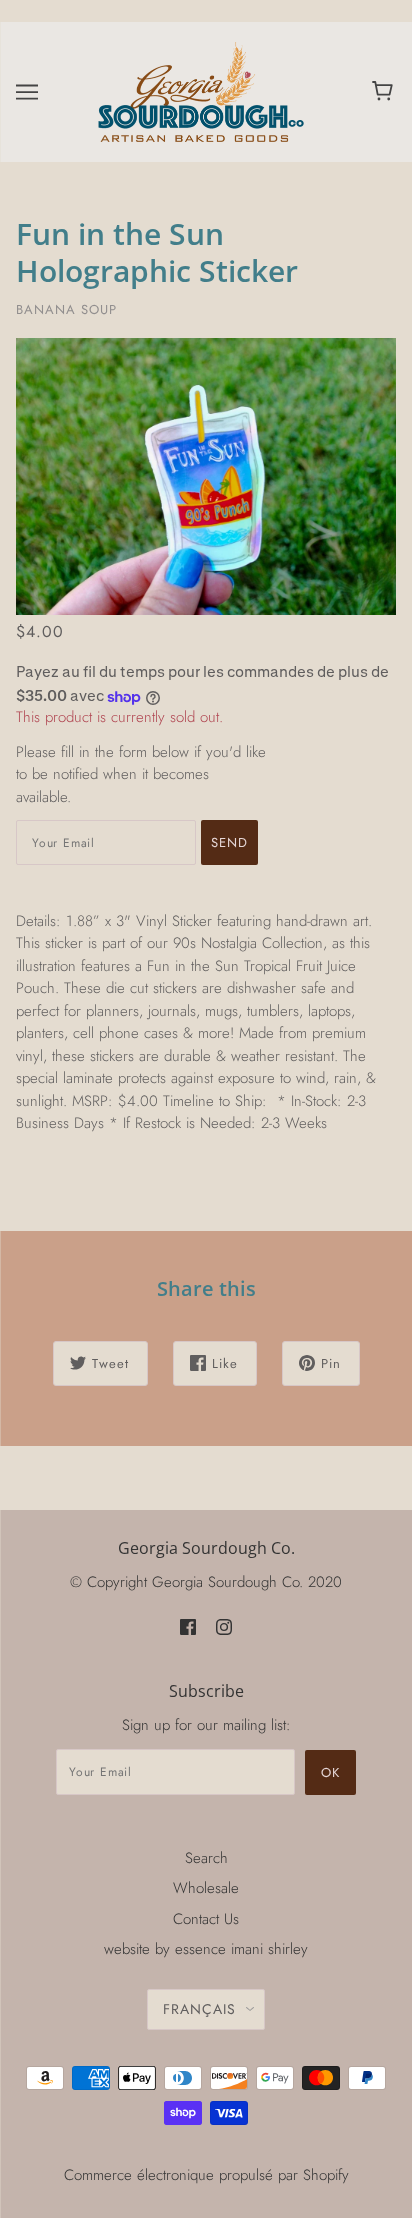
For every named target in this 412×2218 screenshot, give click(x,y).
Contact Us (206, 1919)
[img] (188, 1625)
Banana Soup (66, 309)
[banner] (202, 90)
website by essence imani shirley (206, 1949)
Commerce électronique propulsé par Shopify (206, 2175)
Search (206, 1858)
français (199, 2009)
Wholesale (206, 1888)
